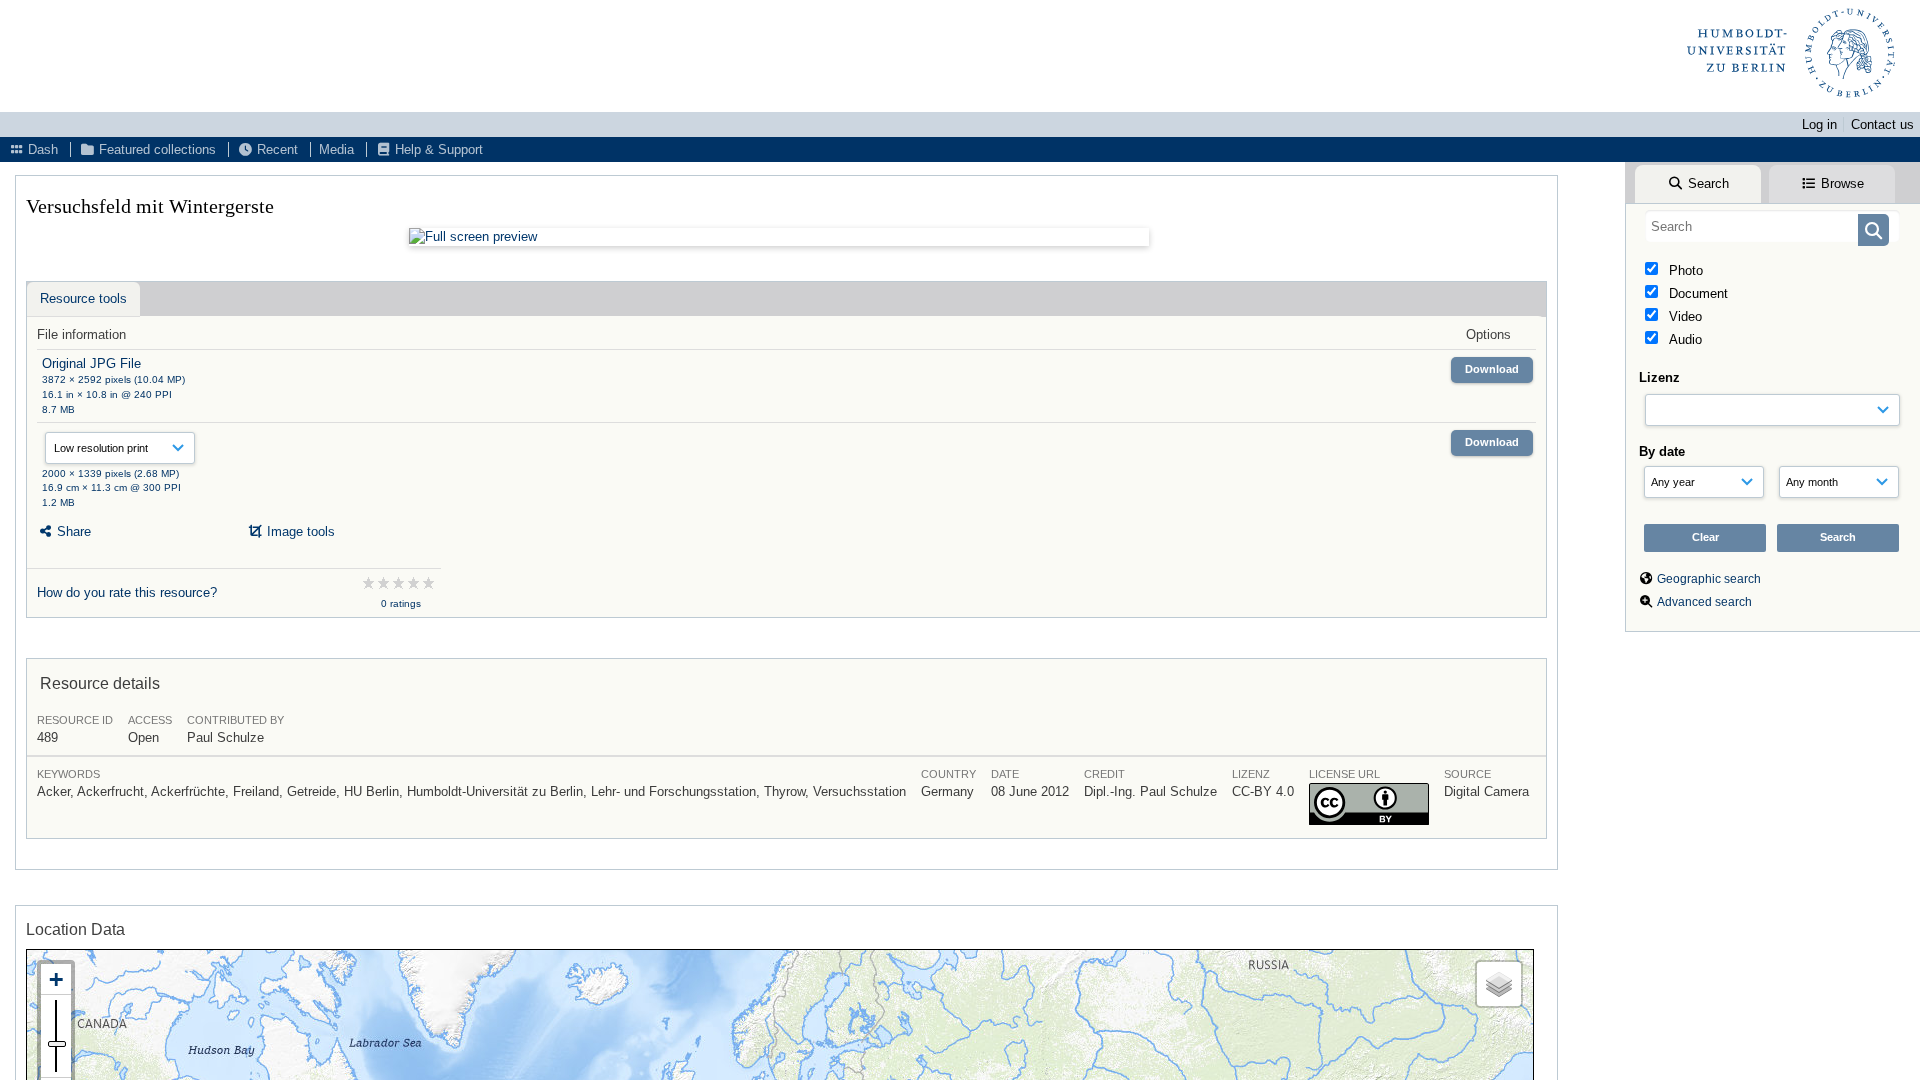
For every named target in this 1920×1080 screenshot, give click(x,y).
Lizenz (1659, 377)
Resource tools (83, 298)
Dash (41, 149)
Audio (1683, 339)
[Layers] (1499, 984)
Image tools (299, 531)
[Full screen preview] (779, 237)
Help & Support (437, 149)
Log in (1819, 124)
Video (1683, 316)
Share (72, 531)
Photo (1684, 270)
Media (336, 149)
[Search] (1873, 230)
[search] (1772, 226)
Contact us (1882, 124)
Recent (275, 149)
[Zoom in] (56, 979)
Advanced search (1704, 602)
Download (1492, 369)
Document (1696, 293)
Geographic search (1709, 579)
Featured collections (155, 149)
